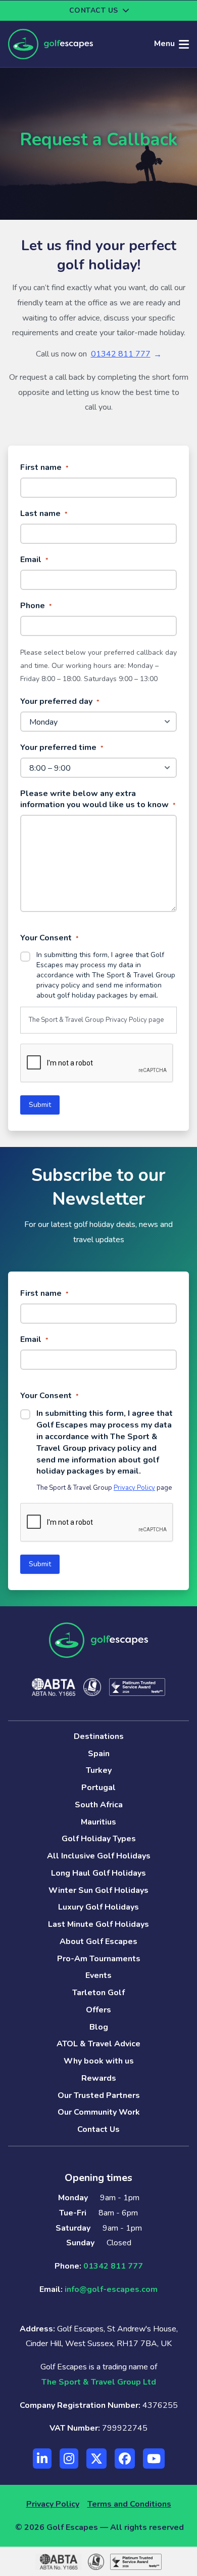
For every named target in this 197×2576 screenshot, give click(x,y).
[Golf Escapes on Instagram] (69, 2459)
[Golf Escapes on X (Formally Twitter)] (96, 2459)
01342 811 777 (121, 354)
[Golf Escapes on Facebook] (125, 2459)
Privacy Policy (126, 1020)
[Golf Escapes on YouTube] (154, 2459)
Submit (40, 1105)
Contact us (94, 10)
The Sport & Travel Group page (96, 1020)
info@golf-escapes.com (111, 2289)
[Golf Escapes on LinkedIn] (42, 2459)
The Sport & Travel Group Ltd (99, 2382)
